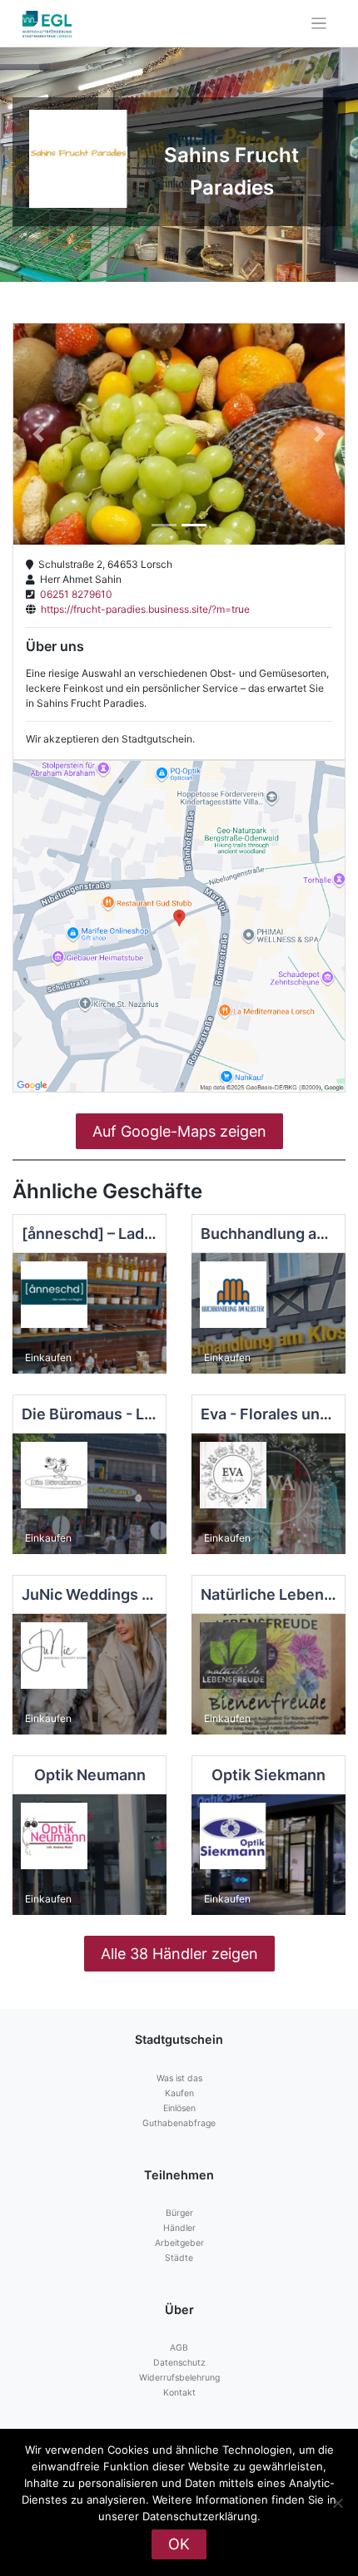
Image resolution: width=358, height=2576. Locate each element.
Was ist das (179, 2078)
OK (179, 2544)
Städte (179, 2258)
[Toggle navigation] (319, 24)
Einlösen (179, 2108)
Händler (179, 2228)
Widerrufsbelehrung (179, 2378)
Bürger (179, 2213)
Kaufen (179, 2093)
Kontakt (179, 2393)
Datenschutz (179, 2363)
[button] (38, 434)
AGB (179, 2348)
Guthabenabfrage (179, 2123)
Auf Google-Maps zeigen (179, 1131)
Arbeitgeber (179, 2243)
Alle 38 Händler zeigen (179, 1954)
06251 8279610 (74, 594)
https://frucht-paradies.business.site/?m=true (143, 609)
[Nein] (337, 2503)
